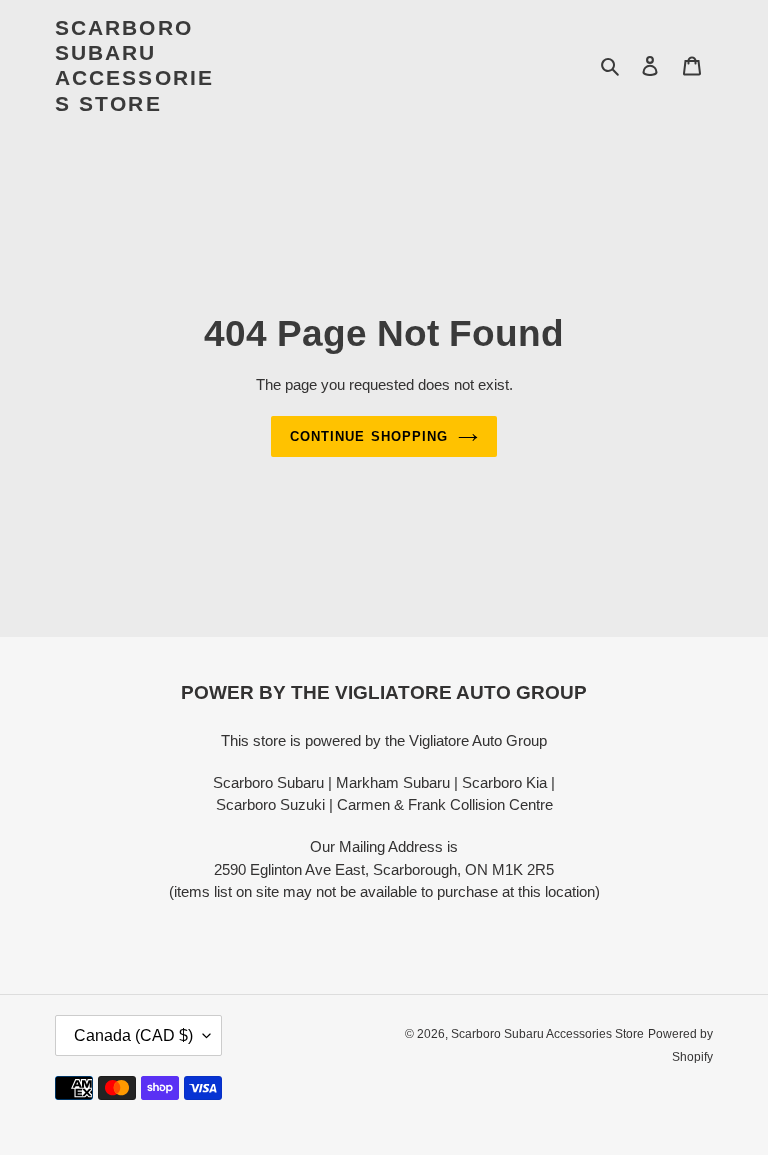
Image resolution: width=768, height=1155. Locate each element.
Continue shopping (369, 436)
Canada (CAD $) (133, 1035)
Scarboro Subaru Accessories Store (134, 65)
